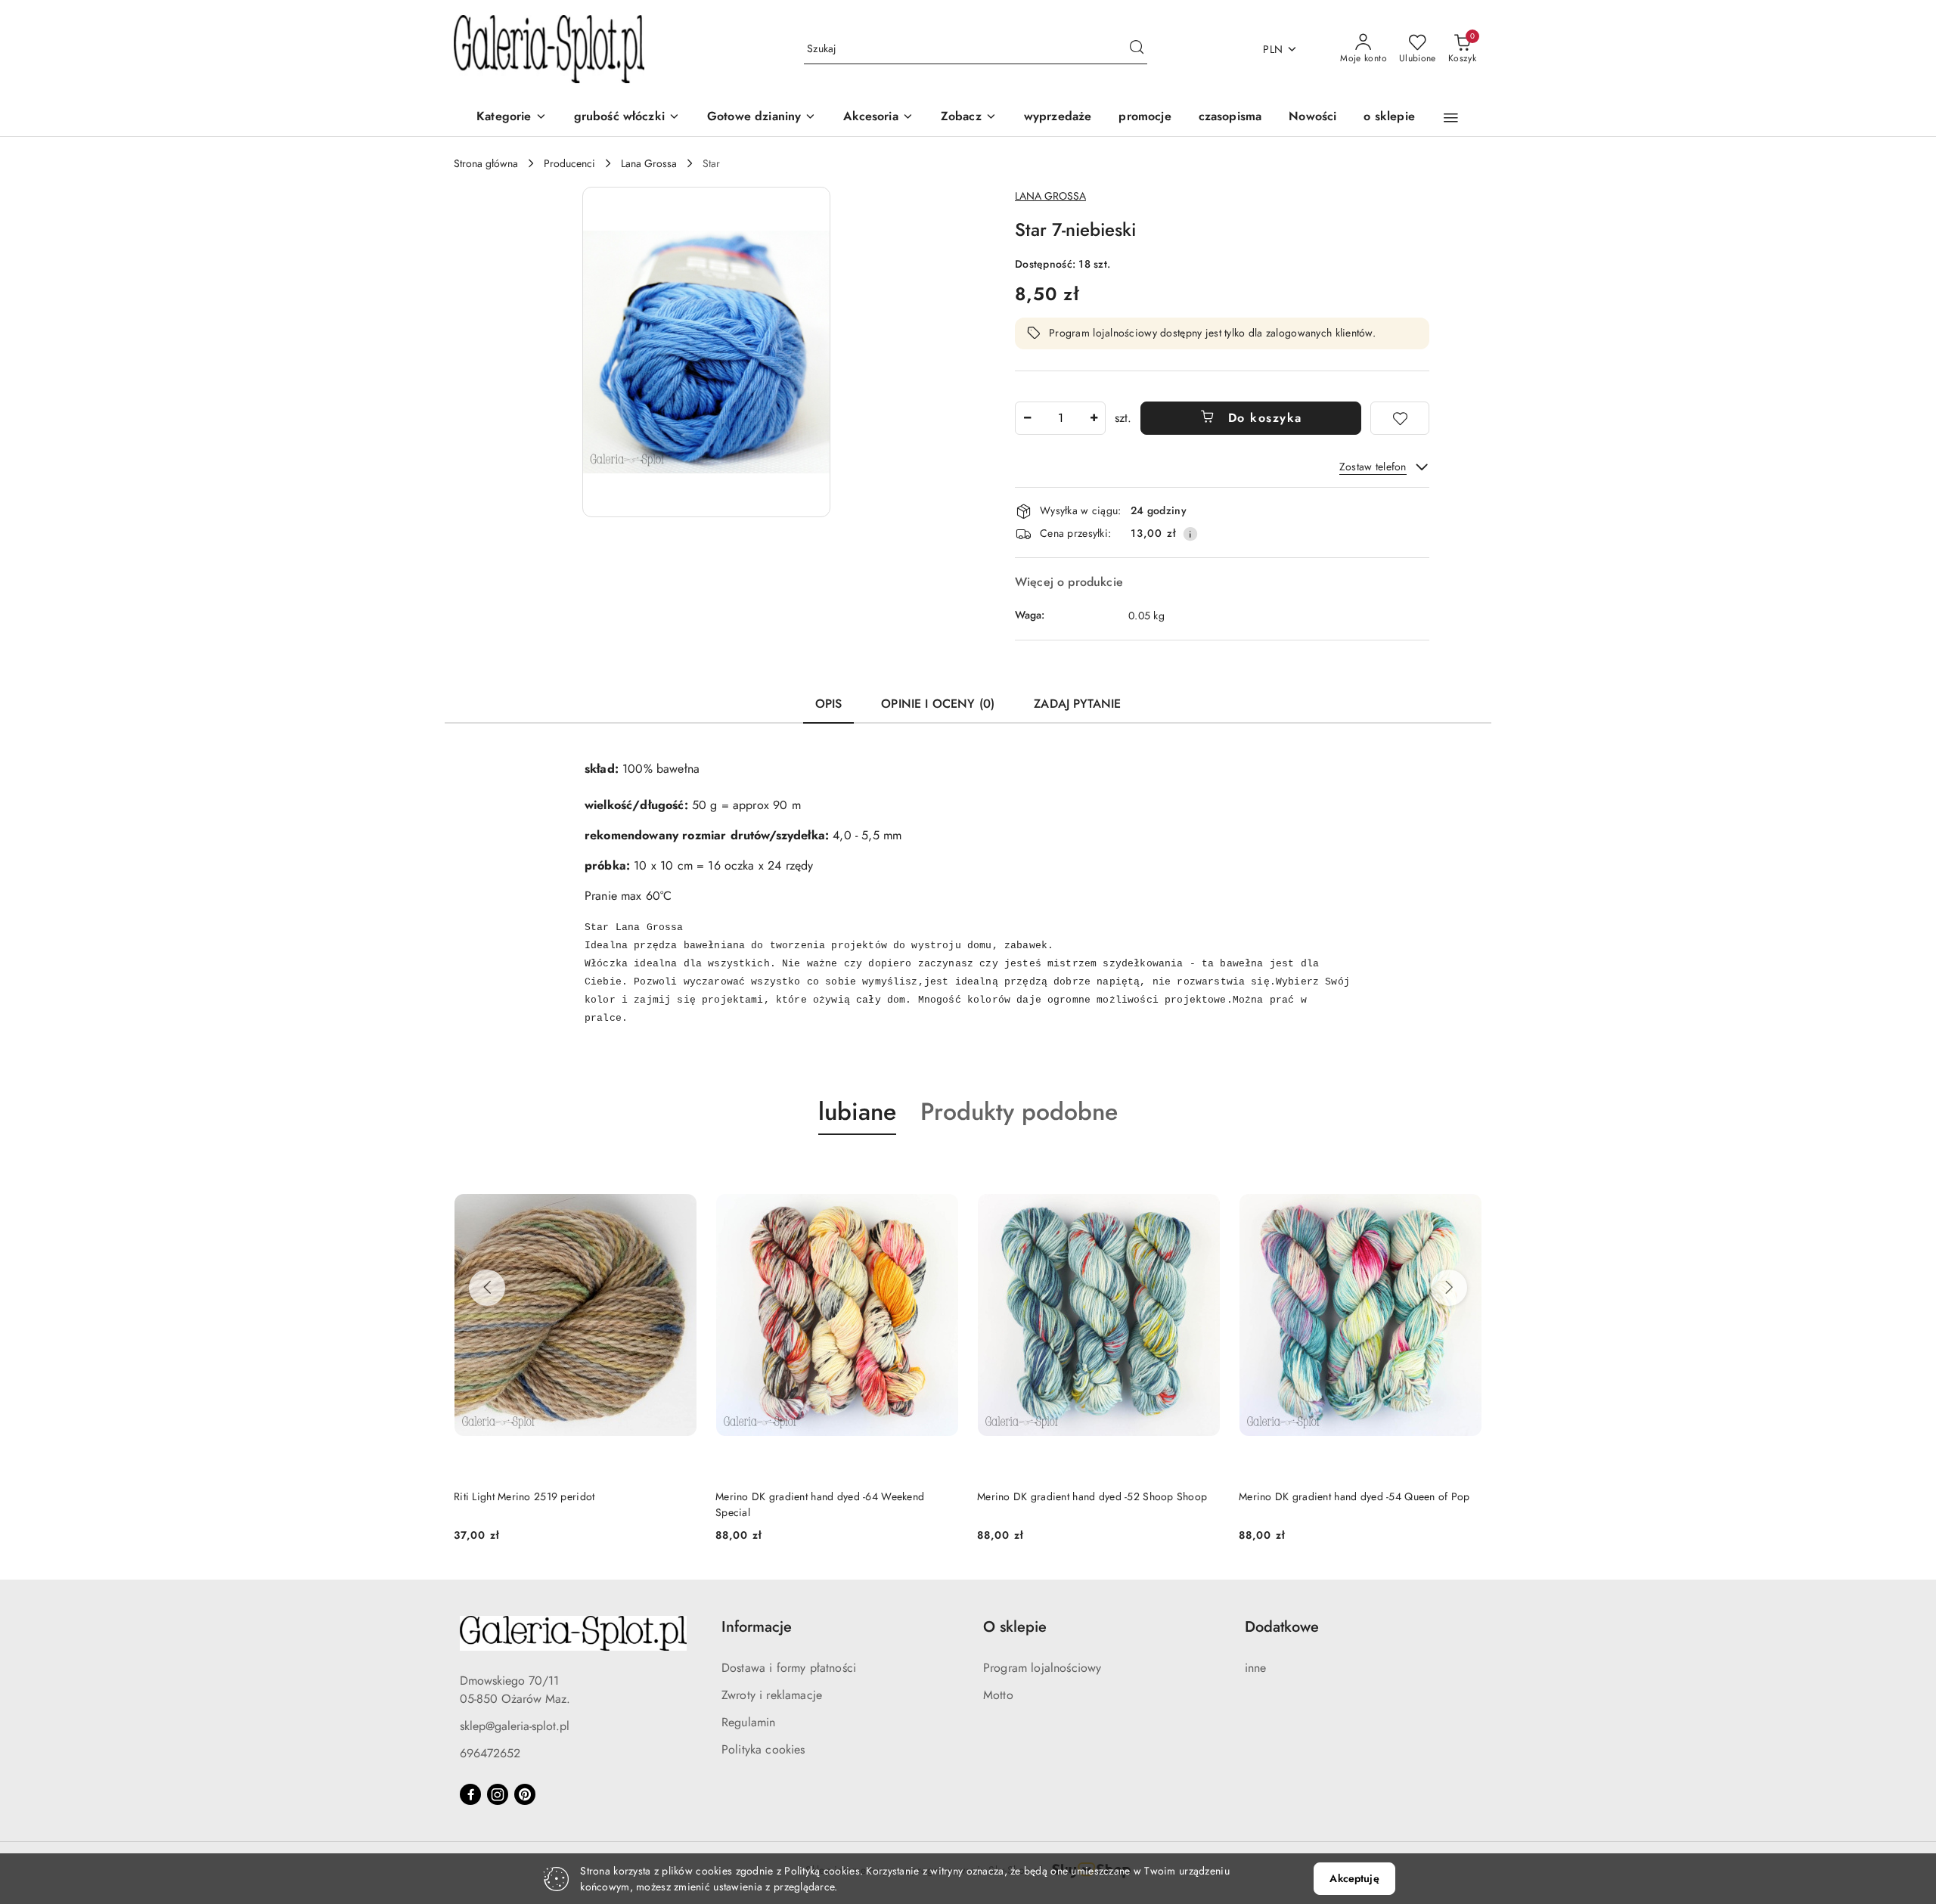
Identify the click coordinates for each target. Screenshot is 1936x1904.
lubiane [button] (857, 1112)
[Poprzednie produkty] (487, 1288)
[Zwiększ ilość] (1094, 418)
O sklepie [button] (1015, 1627)
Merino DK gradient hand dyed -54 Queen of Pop (1354, 1496)
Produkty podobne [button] (1019, 1112)
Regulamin (748, 1722)
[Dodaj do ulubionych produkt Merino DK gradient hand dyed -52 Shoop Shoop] (1203, 1171)
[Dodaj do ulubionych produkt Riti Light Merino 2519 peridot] (680, 1171)
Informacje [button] (757, 1627)
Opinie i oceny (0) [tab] (938, 704)
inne (1256, 1668)
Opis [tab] (829, 704)
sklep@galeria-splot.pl (515, 1726)
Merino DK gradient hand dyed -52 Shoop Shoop (1092, 1496)
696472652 (490, 1753)
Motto (998, 1695)
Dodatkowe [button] (1282, 1627)
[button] (969, 118)
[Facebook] (470, 1794)
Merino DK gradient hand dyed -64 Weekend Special (820, 1504)
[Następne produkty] (1449, 1288)
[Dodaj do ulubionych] (1400, 418)
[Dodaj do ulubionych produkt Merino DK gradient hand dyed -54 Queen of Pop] (1465, 1171)
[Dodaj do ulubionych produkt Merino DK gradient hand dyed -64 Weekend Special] (942, 1171)
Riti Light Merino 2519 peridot (524, 1496)
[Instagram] (498, 1794)
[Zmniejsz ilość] (1027, 418)
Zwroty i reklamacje (772, 1695)
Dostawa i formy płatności (789, 1668)
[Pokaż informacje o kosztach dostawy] (1190, 534)
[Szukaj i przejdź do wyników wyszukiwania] (1137, 49)
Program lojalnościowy (1042, 1668)
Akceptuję (1354, 1878)
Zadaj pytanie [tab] (1077, 704)
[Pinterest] (525, 1794)
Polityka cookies (763, 1749)
